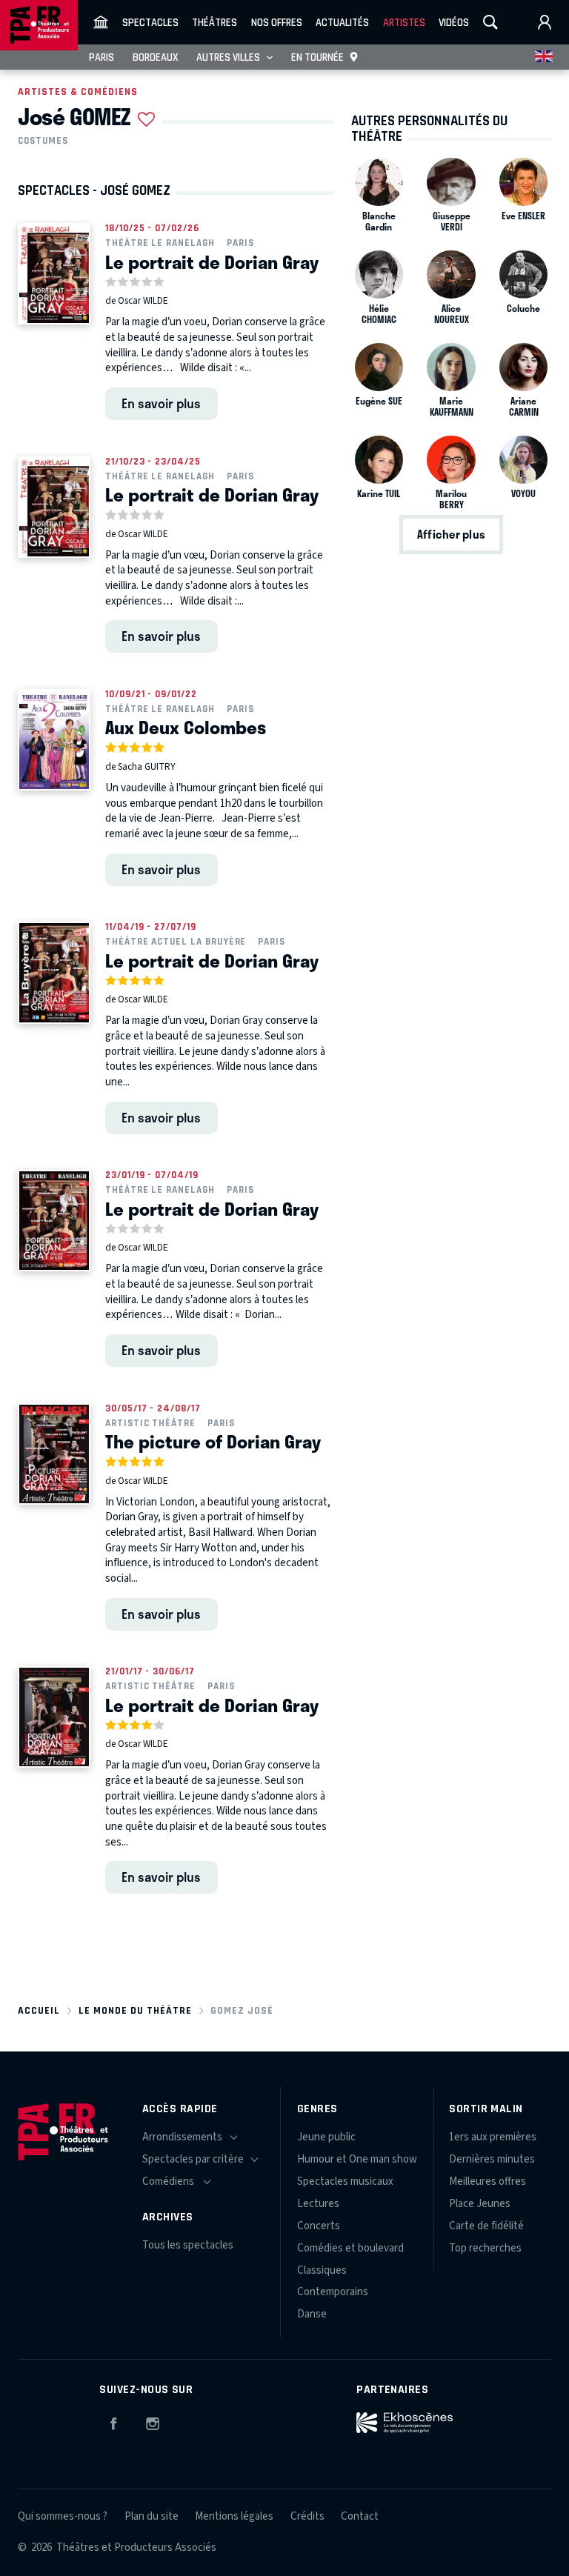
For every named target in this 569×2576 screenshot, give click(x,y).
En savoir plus (161, 403)
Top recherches (485, 2248)
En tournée (317, 57)
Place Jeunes (480, 2204)
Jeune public (326, 2137)
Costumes (43, 140)
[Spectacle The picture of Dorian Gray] (54, 1454)
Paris (102, 57)
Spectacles (150, 22)
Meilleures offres (488, 2181)
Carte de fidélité (486, 2226)
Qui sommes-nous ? (63, 2516)
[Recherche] (490, 22)
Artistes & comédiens (78, 91)
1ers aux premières (493, 2137)
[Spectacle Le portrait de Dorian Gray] (54, 274)
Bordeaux (156, 57)
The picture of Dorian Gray (213, 1441)
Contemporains (333, 2292)
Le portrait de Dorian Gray (212, 262)
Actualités (342, 22)
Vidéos (454, 22)
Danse (312, 2314)
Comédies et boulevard (350, 2248)
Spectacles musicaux (345, 2181)
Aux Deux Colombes (186, 727)
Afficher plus (451, 535)
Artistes (404, 22)
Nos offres (277, 22)
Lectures (318, 2204)
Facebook (113, 2421)
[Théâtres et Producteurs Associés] (101, 22)
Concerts (319, 2226)
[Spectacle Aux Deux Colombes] (54, 740)
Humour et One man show (357, 2159)
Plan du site (152, 2516)
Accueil (39, 2010)
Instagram (153, 2421)
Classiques (322, 2270)
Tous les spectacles (188, 2245)
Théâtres (214, 22)
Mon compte (545, 22)
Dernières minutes (492, 2159)
